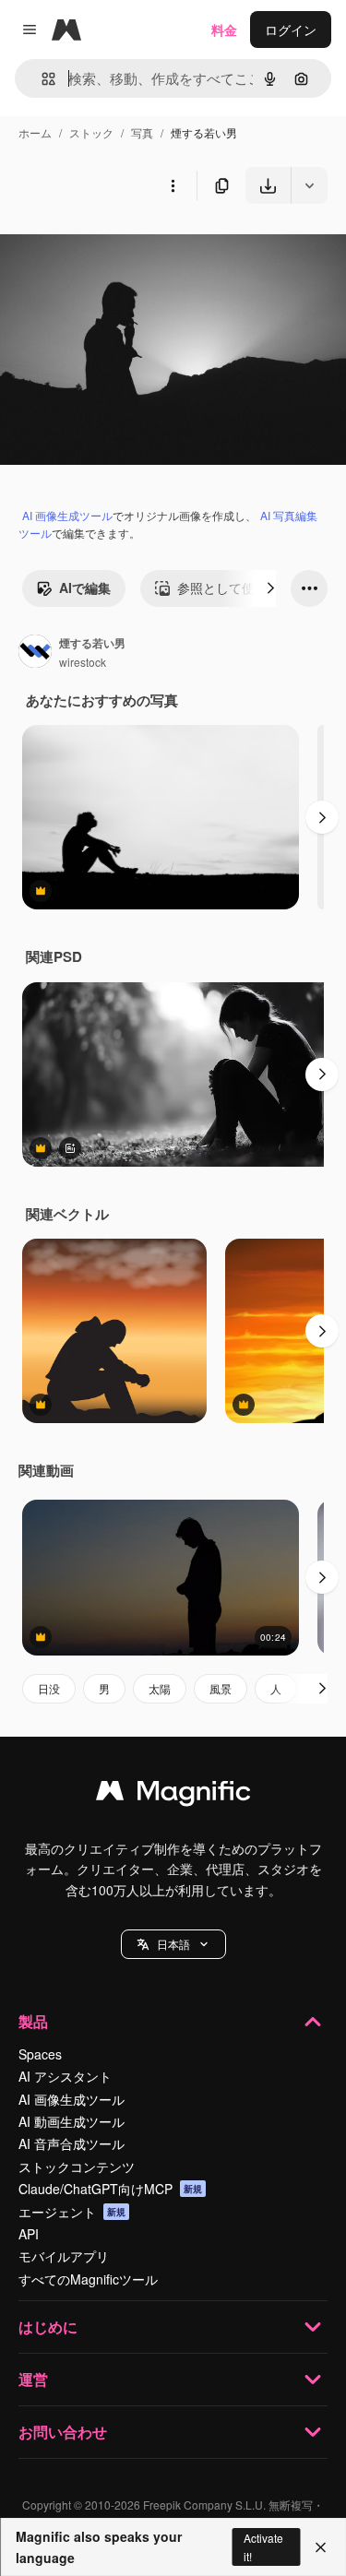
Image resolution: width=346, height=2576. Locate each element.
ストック (91, 132)
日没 (49, 1688)
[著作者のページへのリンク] (35, 653)
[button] (173, 1944)
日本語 (173, 1944)
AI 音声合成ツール (72, 2143)
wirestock (83, 662)
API (29, 2234)
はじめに (48, 2327)
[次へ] (270, 588)
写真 (142, 132)
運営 (33, 2379)
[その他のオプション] (173, 185)
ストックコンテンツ (77, 2166)
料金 (224, 30)
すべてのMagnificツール (88, 2279)
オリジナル (127, 247)
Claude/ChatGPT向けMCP (110, 2189)
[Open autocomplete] (41, 79)
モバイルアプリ (64, 2256)
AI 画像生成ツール (67, 515)
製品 (33, 2021)
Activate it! (263, 2546)
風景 (221, 1688)
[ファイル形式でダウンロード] (309, 185)
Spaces (40, 2054)
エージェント (72, 2212)
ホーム (35, 132)
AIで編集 (85, 588)
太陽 (160, 1688)
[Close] (321, 2547)
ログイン (291, 30)
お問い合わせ (63, 2432)
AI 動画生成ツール (72, 2121)
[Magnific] (173, 1795)
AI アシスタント (65, 2076)
